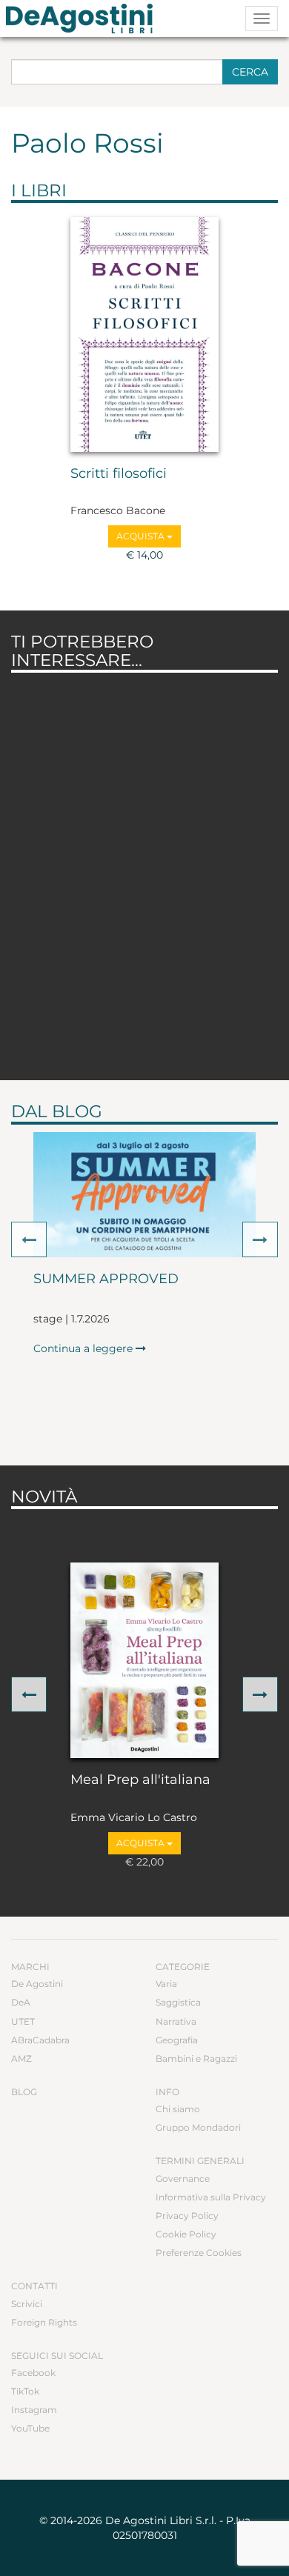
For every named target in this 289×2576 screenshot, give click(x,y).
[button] (29, 1239)
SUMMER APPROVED (106, 1279)
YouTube (30, 2428)
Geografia (177, 2040)
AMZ (21, 2059)
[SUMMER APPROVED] (144, 1195)
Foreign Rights (44, 2322)
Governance (183, 2179)
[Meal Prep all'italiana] (144, 1660)
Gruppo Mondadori (198, 2127)
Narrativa (176, 2021)
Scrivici (27, 2304)
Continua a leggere (84, 1348)
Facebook (33, 2373)
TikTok (25, 2391)
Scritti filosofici (119, 474)
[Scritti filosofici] (144, 335)
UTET (23, 2021)
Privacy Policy (187, 2216)
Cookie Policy (186, 2234)
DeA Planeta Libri (84, 19)
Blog (24, 2092)
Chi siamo (178, 2109)
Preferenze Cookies (199, 2253)
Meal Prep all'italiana (140, 1780)
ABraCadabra (40, 2040)
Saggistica (178, 2002)
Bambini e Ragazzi (196, 2059)
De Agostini (37, 1984)
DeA (21, 2002)
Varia (166, 1984)
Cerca (250, 72)
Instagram (34, 2410)
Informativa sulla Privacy (211, 2197)
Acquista (142, 536)
